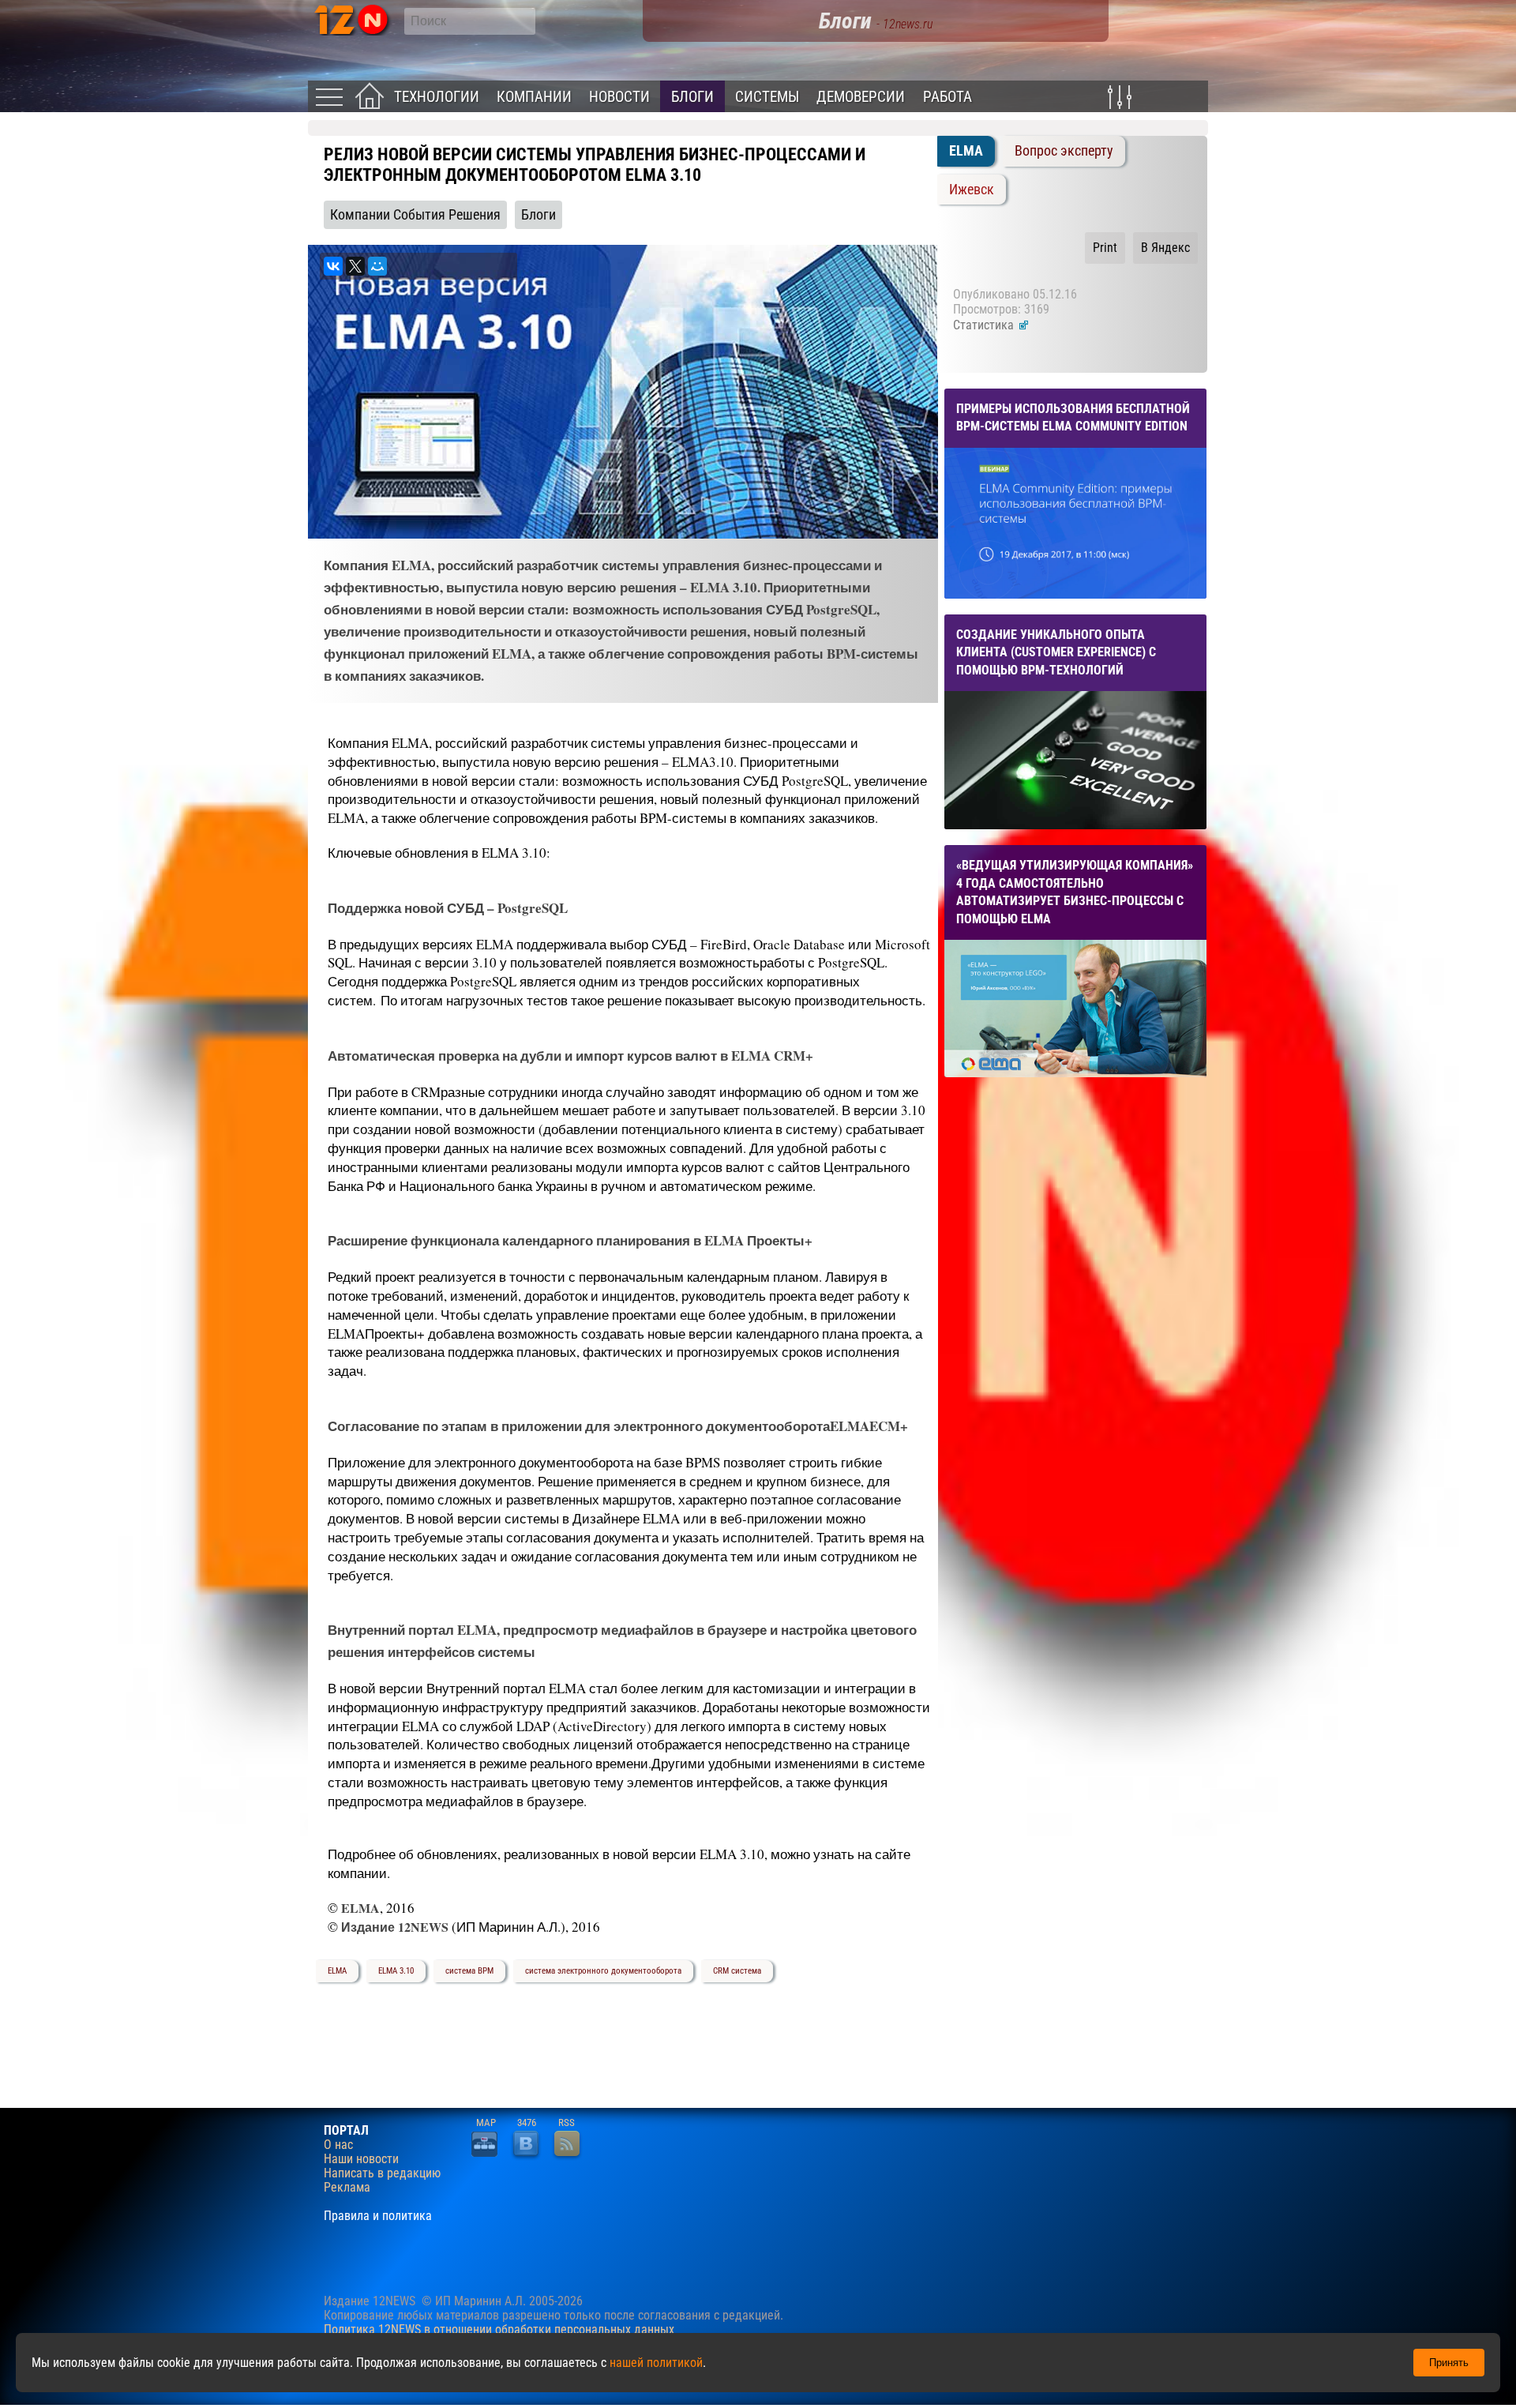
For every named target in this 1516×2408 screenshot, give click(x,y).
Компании (534, 97)
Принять (1449, 2363)
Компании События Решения (415, 215)
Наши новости (361, 2159)
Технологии (437, 97)
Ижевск (972, 190)
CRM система (737, 1971)
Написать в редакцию (382, 2173)
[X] (355, 266)
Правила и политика (378, 2216)
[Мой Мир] (377, 266)
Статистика (985, 325)
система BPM (469, 1971)
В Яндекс (1165, 248)
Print (1105, 248)
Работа (947, 97)
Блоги (692, 97)
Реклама (347, 2188)
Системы (767, 97)
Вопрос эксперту (1064, 151)
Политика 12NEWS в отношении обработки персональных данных (499, 2329)
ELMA (337, 1971)
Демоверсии (861, 97)
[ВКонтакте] (333, 266)
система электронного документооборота (603, 1971)
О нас (338, 2145)
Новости (619, 97)
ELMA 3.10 (396, 1971)
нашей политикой (656, 2363)
